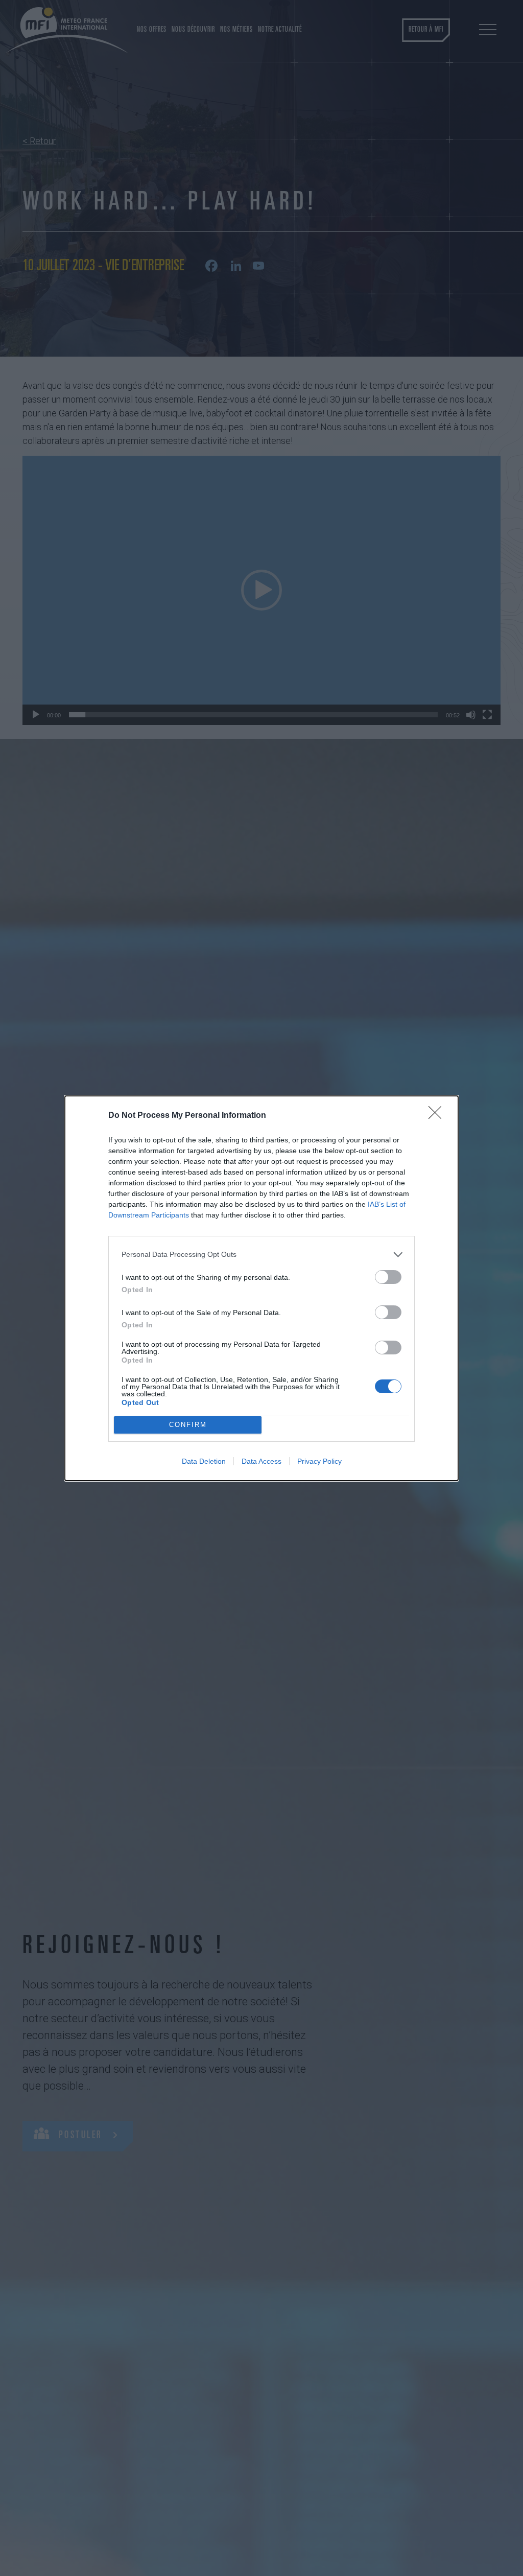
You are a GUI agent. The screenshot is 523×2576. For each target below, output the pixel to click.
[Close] (438, 1116)
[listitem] (261, 1255)
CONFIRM (188, 1425)
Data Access (261, 1461)
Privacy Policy (319, 1461)
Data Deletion (204, 1461)
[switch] (388, 1277)
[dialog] (261, 1288)
